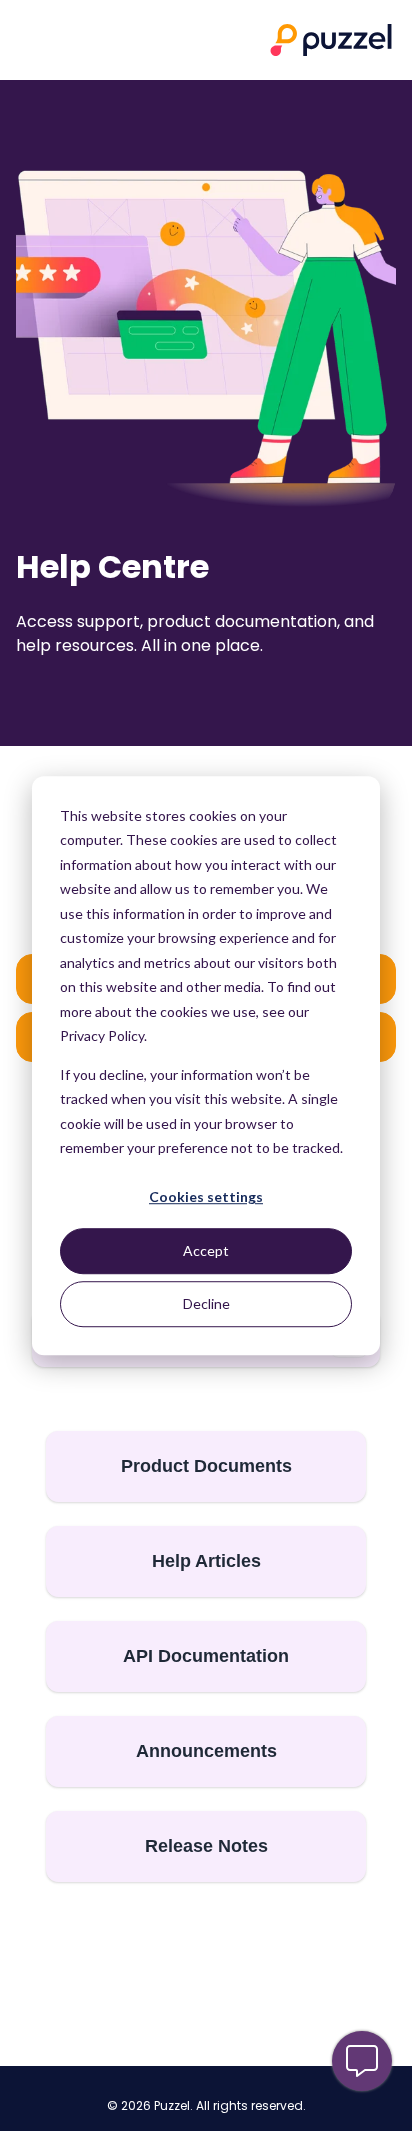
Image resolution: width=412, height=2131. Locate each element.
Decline (206, 1303)
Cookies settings (206, 1197)
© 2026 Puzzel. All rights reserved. (206, 2106)
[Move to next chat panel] (362, 2061)
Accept (206, 1250)
